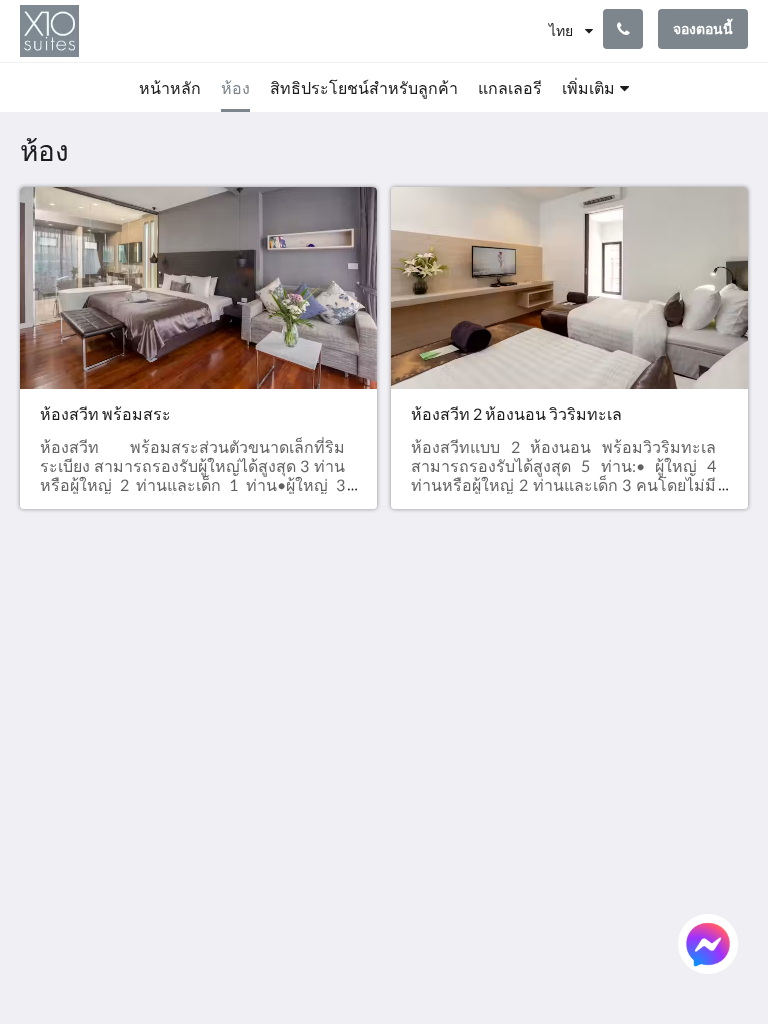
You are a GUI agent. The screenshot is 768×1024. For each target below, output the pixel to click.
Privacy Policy (316, 704)
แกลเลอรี (423, 704)
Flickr (410, 806)
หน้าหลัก (422, 636)
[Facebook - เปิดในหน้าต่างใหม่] (618, 648)
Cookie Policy (315, 721)
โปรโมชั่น (426, 721)
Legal (286, 772)
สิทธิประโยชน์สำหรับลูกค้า (440, 679)
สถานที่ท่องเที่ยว (431, 781)
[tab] (322, 603)
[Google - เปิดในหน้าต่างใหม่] (673, 648)
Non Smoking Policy (314, 747)
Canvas (431, 952)
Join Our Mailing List (308, 645)
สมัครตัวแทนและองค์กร (437, 747)
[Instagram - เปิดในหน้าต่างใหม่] (728, 648)
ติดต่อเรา (422, 823)
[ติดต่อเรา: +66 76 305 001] (623, 29)
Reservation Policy (309, 679)
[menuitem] (170, 88)
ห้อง (405, 653)
